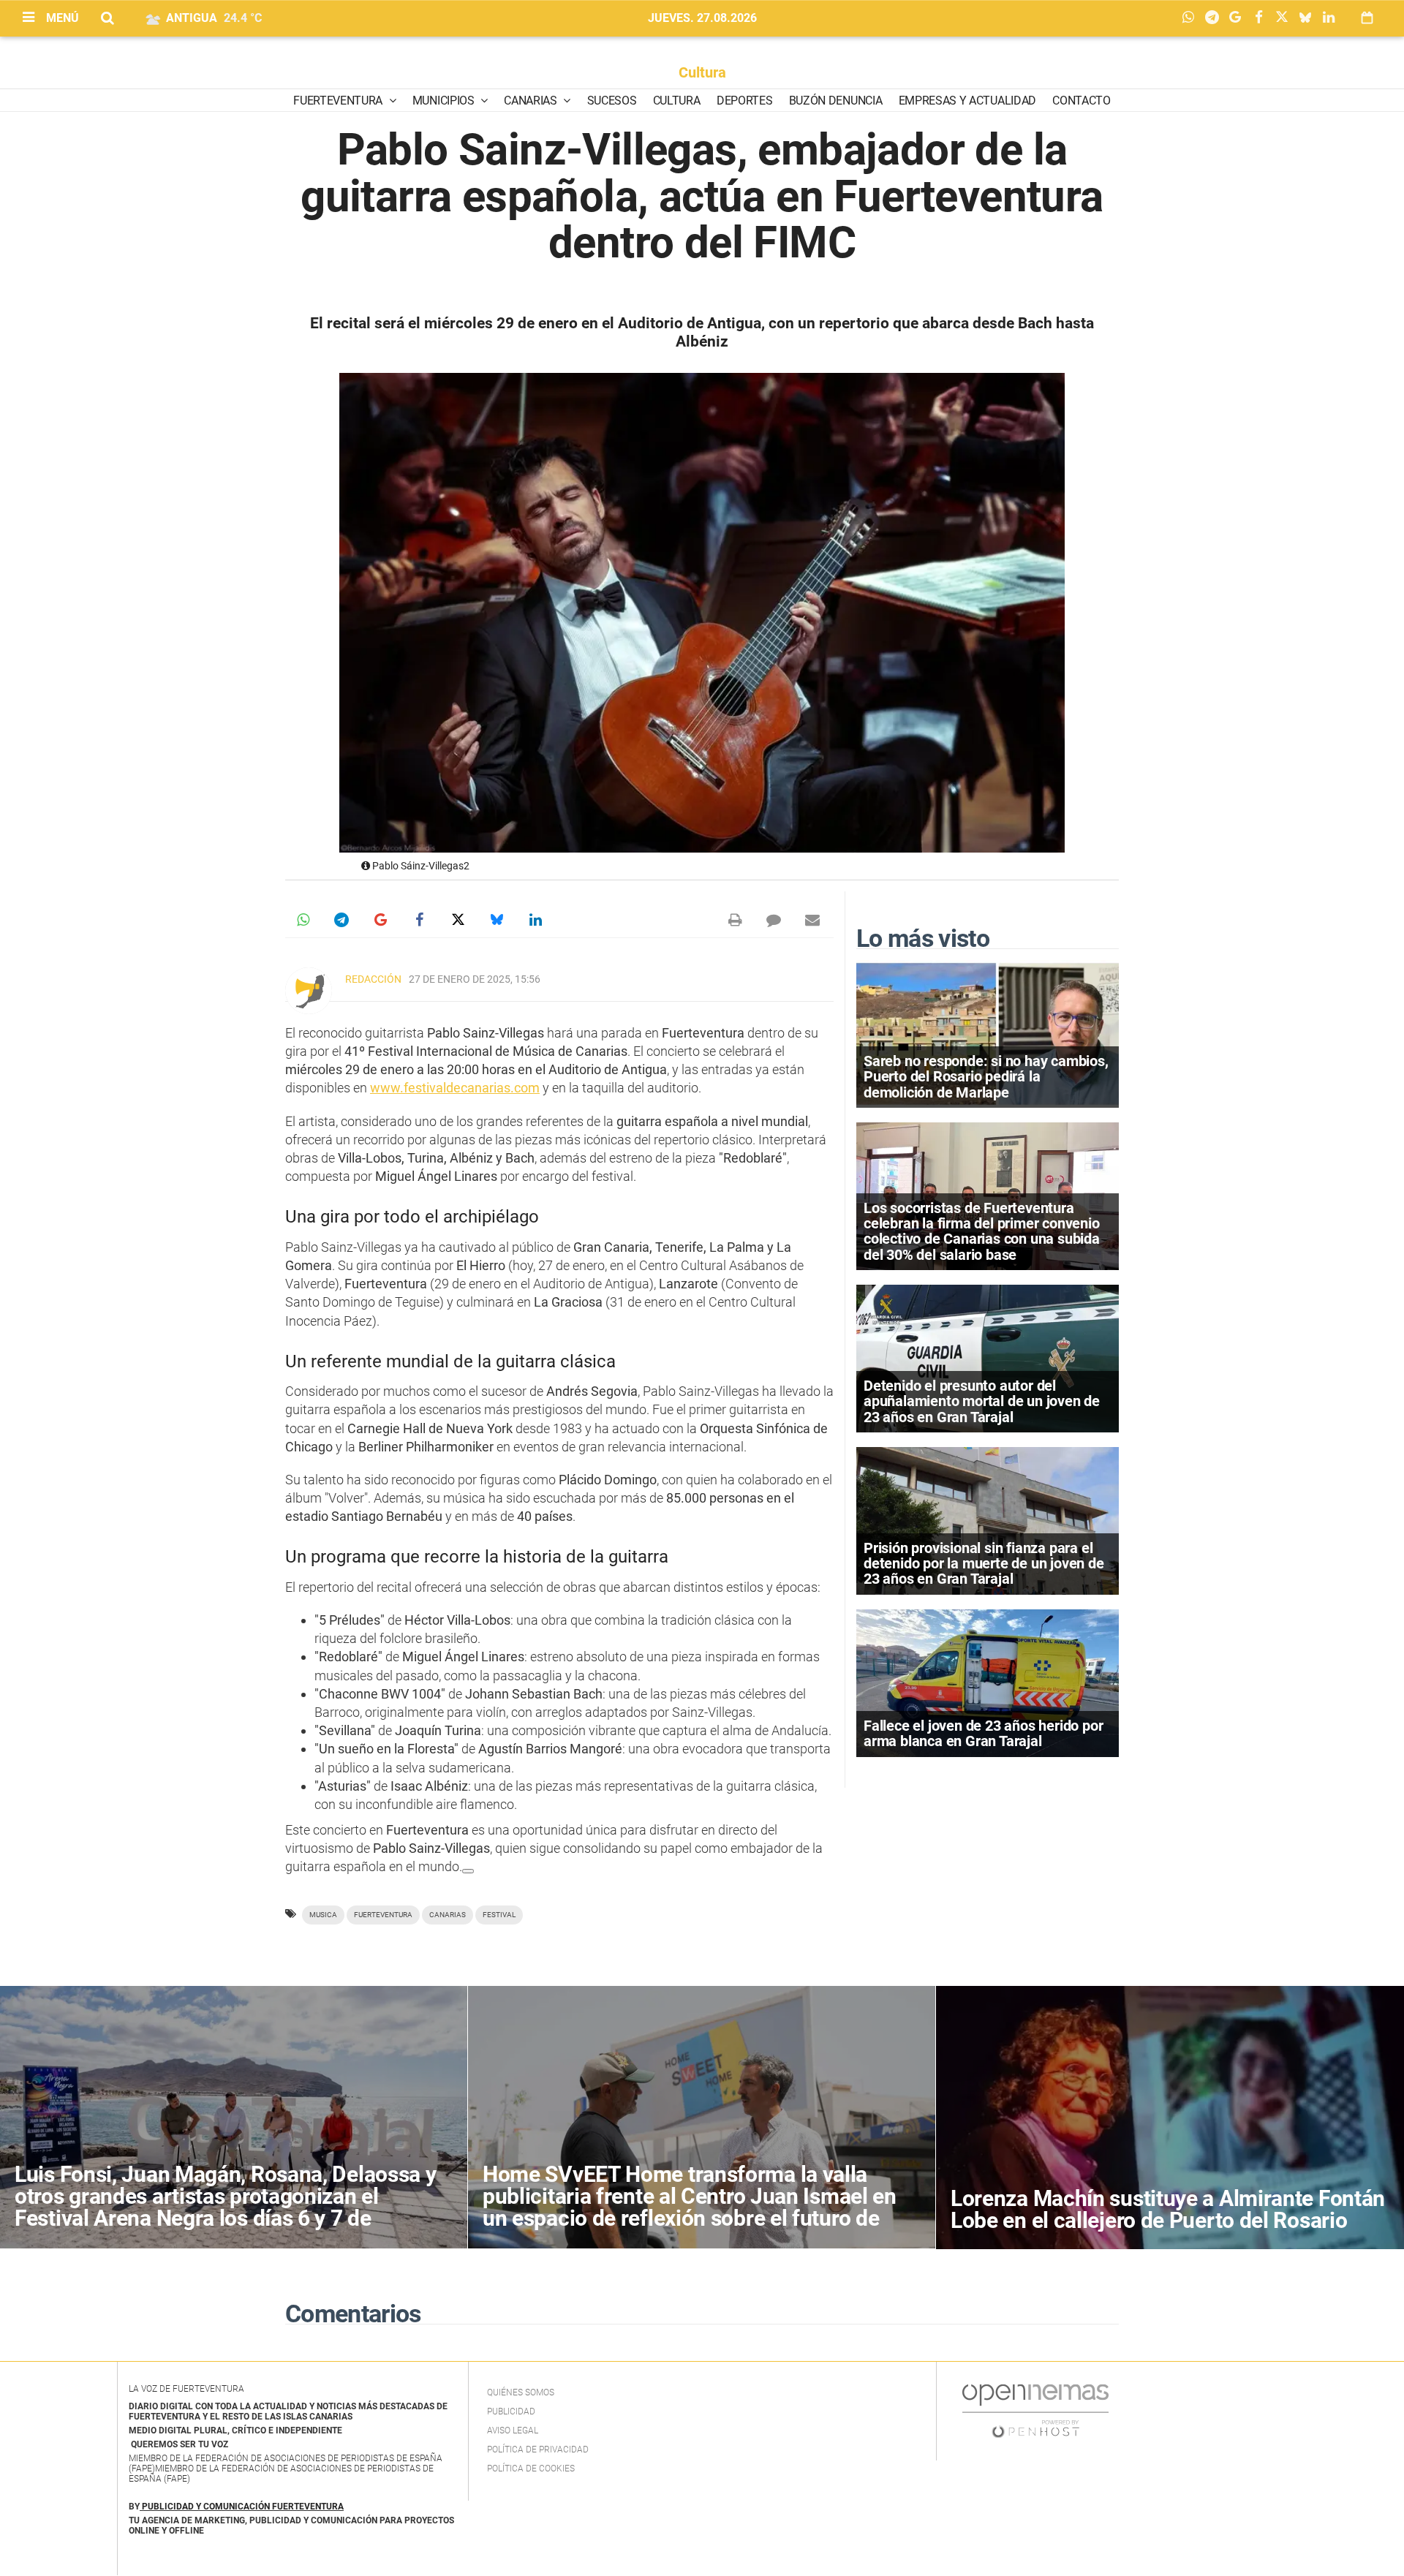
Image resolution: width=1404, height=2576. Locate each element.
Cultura (702, 72)
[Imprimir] (735, 920)
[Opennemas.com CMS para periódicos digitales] (1035, 2410)
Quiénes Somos (521, 2392)
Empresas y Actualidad (967, 101)
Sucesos (612, 101)
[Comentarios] (774, 920)
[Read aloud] (468, 1871)
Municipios (445, 101)
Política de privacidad (538, 2450)
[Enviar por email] (812, 920)
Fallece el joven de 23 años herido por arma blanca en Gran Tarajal (983, 1733)
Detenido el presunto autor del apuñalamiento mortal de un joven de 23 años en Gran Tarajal (982, 1401)
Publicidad (511, 2411)
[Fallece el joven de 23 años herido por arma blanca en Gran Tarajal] (988, 1682)
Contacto (1081, 101)
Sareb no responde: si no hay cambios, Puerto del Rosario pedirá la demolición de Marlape (986, 1076)
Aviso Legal (513, 2430)
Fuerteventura (339, 101)
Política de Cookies (531, 2469)
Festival (499, 1915)
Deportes (744, 101)
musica (323, 1915)
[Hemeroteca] (1367, 18)
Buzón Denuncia (836, 101)
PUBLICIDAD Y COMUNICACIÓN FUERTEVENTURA (243, 2507)
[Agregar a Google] (1239, 18)
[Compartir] (1192, 18)
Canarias (532, 101)
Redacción (373, 979)
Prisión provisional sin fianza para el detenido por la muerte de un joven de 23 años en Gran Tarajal (984, 1563)
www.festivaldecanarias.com (455, 1088)
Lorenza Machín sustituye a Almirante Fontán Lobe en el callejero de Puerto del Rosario (1168, 2209)
